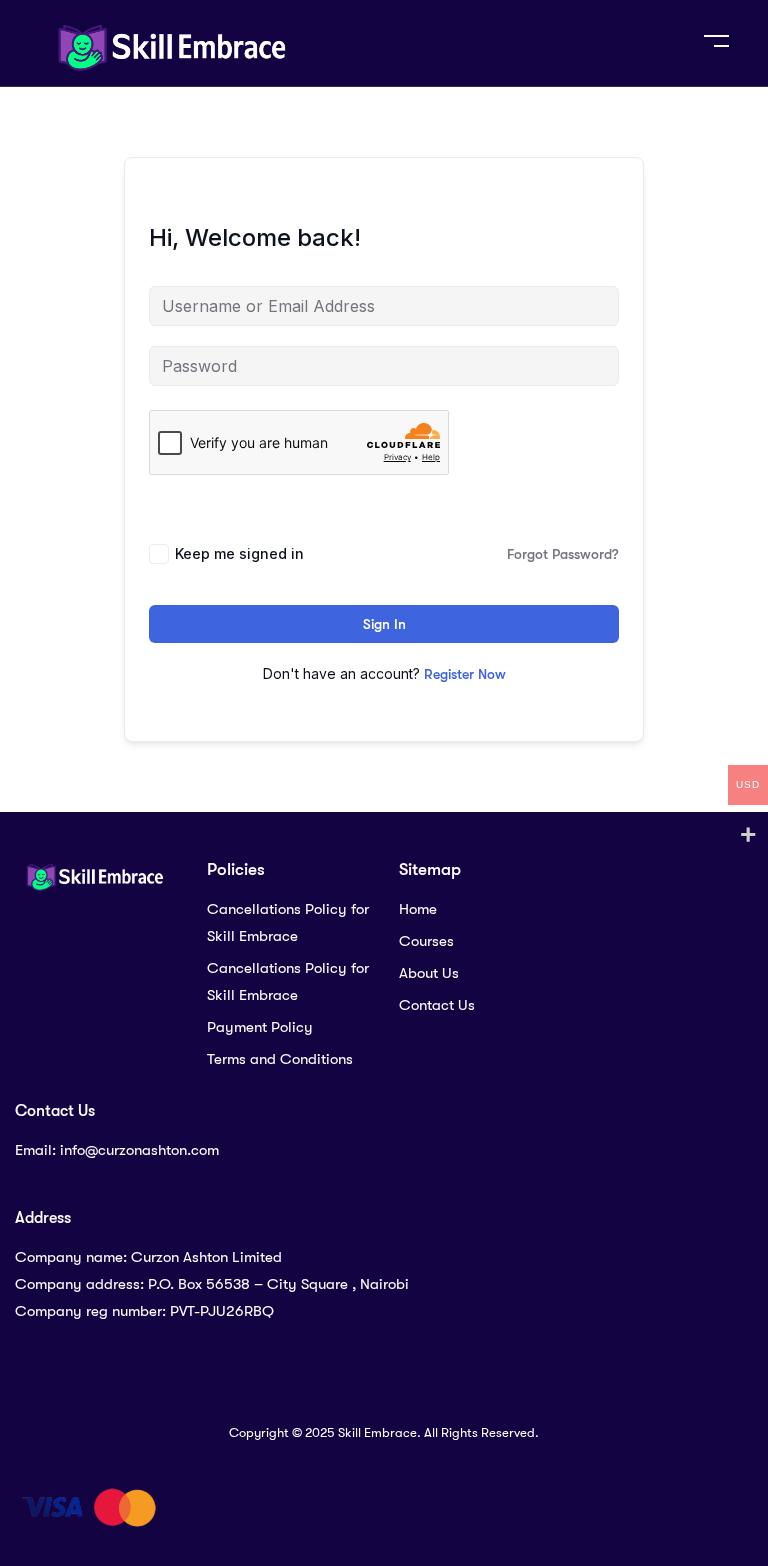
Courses (426, 941)
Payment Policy (260, 1027)
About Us (429, 973)
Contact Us (437, 1005)
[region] (384, 1473)
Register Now (465, 674)
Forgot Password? (563, 554)
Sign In (384, 624)
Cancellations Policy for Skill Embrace (288, 922)
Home (418, 909)
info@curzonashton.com (139, 1150)
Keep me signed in (239, 553)
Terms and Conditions (280, 1059)
